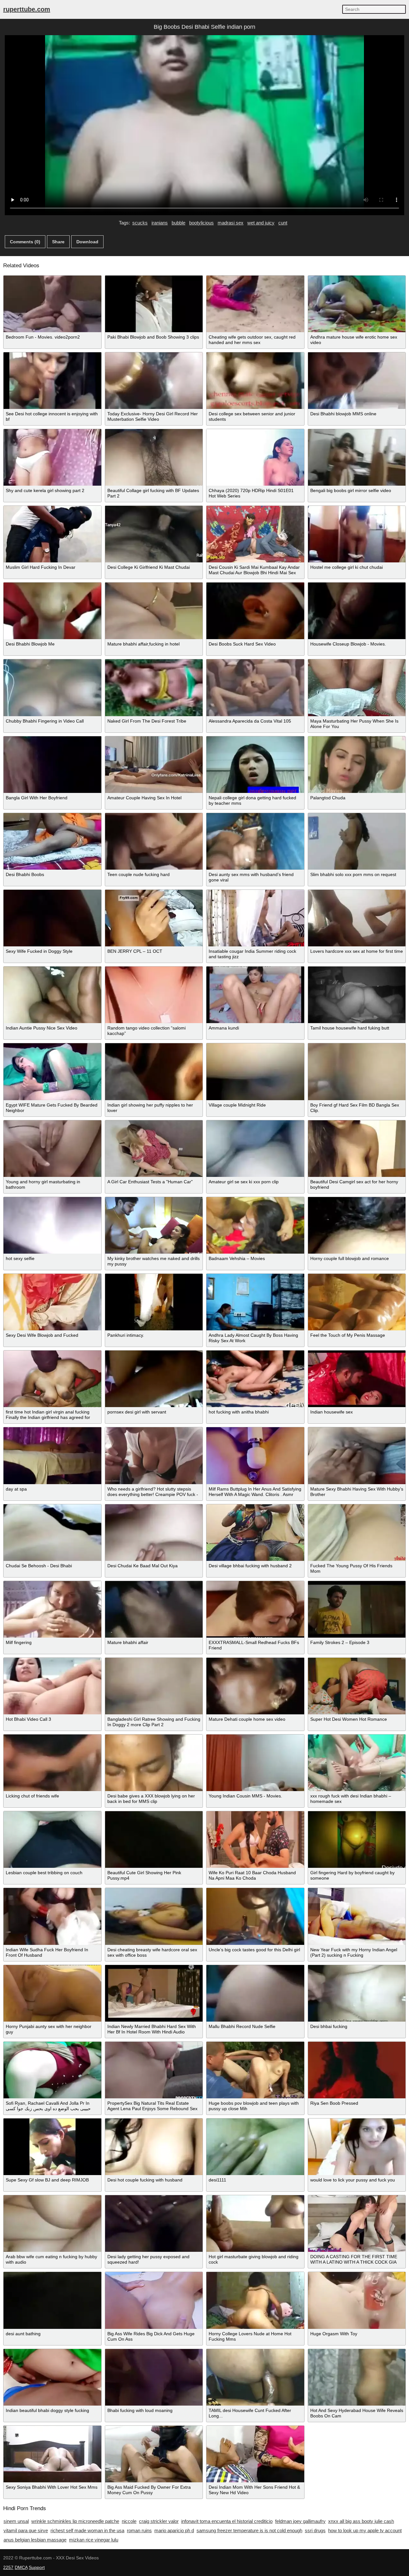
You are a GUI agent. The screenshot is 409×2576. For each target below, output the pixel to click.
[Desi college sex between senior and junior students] (255, 381)
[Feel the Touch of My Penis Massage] (357, 1302)
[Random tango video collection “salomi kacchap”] (154, 995)
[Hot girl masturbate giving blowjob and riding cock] (255, 2224)
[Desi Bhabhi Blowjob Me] (52, 611)
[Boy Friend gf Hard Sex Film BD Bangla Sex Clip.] (357, 1072)
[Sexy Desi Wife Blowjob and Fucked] (52, 1302)
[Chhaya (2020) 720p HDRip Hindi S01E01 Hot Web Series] (255, 457)
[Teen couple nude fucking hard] (154, 841)
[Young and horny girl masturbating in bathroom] (52, 1149)
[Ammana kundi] (255, 995)
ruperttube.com (27, 9)
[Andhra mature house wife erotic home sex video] (357, 304)
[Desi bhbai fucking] (357, 1993)
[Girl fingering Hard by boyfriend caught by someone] (357, 1840)
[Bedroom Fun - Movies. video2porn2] (52, 304)
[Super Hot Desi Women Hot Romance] (357, 1686)
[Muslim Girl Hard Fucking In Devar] (52, 534)
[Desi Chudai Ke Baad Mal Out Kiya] (154, 1533)
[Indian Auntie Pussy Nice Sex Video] (52, 995)
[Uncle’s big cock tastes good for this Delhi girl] (255, 1916)
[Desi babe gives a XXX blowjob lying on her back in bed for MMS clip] (154, 1763)
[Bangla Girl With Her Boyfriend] (52, 765)
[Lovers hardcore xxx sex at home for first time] (357, 918)
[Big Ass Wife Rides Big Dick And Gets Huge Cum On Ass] (154, 2300)
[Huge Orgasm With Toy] (357, 2300)
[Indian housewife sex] (357, 1379)
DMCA (21, 2567)
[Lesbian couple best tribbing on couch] (52, 1840)
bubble (178, 223)
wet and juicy (261, 223)
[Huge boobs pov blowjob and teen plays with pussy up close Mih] (255, 2070)
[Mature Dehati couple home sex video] (255, 1686)
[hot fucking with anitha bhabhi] (255, 1379)
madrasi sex (231, 223)
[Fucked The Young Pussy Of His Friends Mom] (357, 1533)
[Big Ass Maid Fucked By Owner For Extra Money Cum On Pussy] (154, 2454)
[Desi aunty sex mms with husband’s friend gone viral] (255, 841)
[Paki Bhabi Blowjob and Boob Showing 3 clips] (154, 304)
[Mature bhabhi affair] (154, 1609)
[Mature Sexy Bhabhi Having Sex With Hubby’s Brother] (357, 1456)
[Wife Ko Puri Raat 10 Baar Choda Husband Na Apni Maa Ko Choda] (255, 1840)
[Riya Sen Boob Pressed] (357, 2070)
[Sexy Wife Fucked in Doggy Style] (52, 918)
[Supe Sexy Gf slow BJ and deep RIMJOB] (52, 2147)
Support (37, 2567)
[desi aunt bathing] (52, 2300)
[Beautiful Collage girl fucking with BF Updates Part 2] (154, 457)
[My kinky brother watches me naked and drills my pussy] (154, 1225)
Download (87, 242)
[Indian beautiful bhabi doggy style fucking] (52, 2377)
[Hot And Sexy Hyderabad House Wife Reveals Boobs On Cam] (357, 2377)
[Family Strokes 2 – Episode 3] (357, 1609)
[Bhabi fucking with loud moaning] (154, 2377)
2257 (8, 2567)
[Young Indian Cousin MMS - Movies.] (255, 1763)
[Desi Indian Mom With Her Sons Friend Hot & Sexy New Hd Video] (255, 2454)
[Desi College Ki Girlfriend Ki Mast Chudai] (154, 534)
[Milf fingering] (52, 1609)
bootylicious (201, 223)
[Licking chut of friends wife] (52, 1763)
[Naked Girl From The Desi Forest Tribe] (154, 688)
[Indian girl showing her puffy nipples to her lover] (154, 1072)
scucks (140, 223)
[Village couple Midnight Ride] (255, 1072)
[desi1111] (255, 2147)
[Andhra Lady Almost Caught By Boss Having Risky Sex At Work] (255, 1302)
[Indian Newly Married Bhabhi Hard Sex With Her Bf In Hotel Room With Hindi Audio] (154, 1993)
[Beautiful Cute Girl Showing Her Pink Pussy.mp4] (154, 1840)
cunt (283, 223)
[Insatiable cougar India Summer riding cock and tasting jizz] (255, 918)
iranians (160, 223)
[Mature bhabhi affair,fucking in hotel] (154, 611)
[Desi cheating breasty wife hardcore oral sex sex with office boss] (154, 1916)
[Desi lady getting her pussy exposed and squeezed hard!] (154, 2224)
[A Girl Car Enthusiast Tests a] (154, 1149)
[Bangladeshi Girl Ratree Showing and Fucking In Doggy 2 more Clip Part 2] (154, 1686)
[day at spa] (52, 1456)
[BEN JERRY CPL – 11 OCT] (154, 918)
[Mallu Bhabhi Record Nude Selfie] (255, 1993)
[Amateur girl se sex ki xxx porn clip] (255, 1149)
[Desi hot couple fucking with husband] (154, 2147)
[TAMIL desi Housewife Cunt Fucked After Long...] (255, 2377)
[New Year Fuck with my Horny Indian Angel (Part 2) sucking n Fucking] (357, 1916)
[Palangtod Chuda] (357, 765)
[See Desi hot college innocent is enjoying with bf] (52, 381)
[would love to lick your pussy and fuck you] (357, 2147)
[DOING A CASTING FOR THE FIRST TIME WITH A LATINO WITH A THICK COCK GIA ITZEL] (357, 2224)
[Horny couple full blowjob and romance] (357, 1225)
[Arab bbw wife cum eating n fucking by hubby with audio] (52, 2224)
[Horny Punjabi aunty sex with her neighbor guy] (52, 1993)
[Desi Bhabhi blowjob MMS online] (357, 381)
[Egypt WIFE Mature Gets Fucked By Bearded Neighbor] (52, 1072)
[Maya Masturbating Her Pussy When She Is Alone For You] (357, 688)
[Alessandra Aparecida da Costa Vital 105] (255, 688)
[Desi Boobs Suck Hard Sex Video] (255, 611)
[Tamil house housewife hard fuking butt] (357, 995)
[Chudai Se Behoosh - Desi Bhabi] (52, 1533)
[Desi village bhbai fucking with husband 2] (255, 1533)
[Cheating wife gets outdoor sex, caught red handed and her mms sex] (255, 304)
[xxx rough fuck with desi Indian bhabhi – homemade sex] (357, 1763)
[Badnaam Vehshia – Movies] (255, 1225)
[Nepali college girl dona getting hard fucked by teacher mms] (255, 765)
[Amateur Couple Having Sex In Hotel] (154, 765)
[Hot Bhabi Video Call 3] (52, 1686)
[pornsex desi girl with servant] (154, 1379)
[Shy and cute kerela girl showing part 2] (52, 457)
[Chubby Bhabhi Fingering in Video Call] (52, 688)
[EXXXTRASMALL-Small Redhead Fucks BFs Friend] (255, 1609)
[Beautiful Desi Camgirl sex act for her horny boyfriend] (357, 1149)
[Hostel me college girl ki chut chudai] (357, 534)
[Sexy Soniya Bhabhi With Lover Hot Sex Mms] (52, 2454)
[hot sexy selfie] (52, 1225)
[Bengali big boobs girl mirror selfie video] (357, 457)
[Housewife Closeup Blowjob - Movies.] (357, 611)
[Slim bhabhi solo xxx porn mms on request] (357, 841)
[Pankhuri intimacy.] (154, 1302)
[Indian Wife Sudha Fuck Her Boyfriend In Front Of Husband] (52, 1916)
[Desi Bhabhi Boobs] (52, 841)
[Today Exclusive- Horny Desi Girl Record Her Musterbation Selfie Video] (154, 381)
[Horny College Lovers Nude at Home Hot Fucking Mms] (255, 2300)
